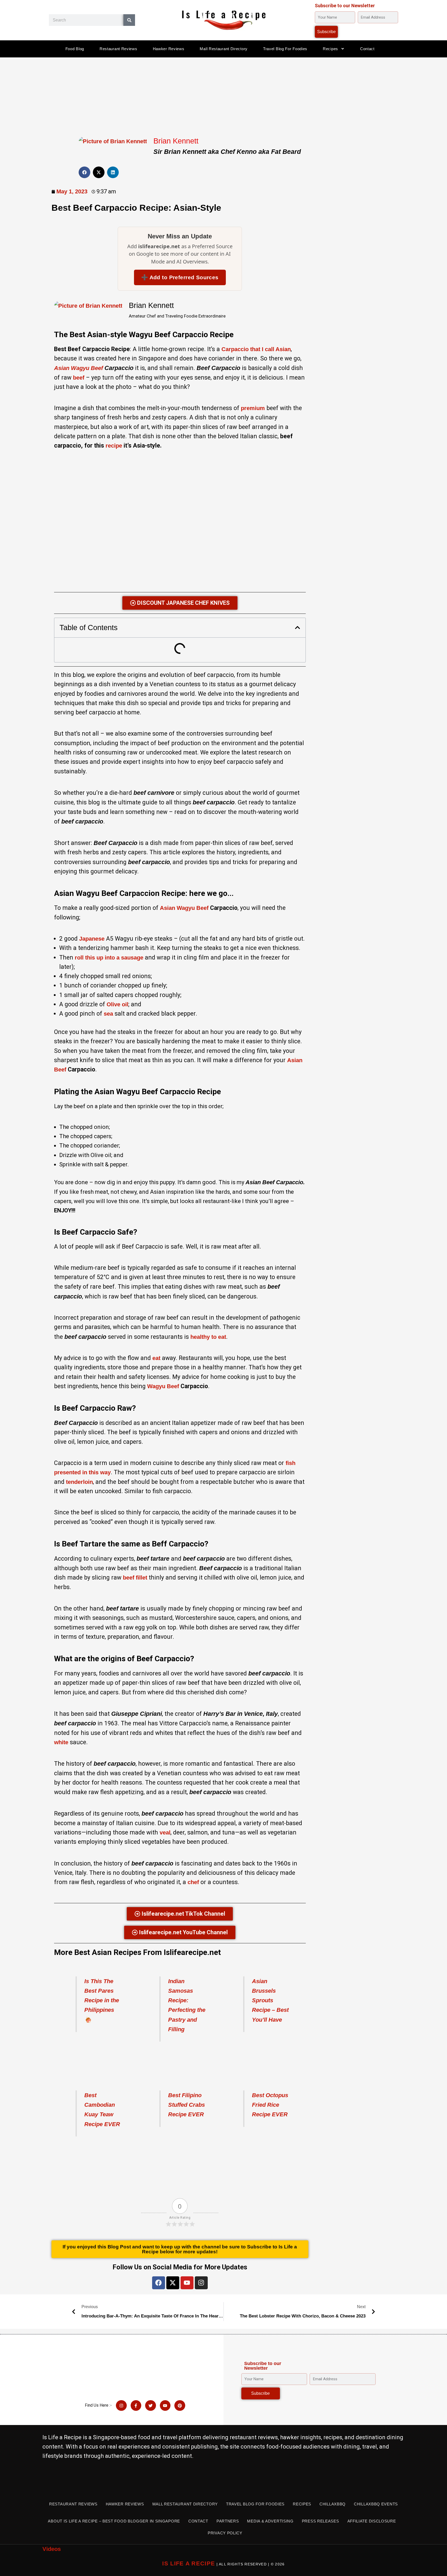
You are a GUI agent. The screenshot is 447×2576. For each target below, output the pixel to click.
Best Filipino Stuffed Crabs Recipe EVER (187, 2105)
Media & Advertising (270, 2521)
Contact (367, 49)
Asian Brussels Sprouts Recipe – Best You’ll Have (270, 2000)
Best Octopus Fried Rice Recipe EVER (270, 2105)
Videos (52, 2549)
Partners (228, 2521)
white (61, 1742)
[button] (84, 172)
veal (165, 1833)
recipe (114, 446)
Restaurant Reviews (118, 49)
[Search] (129, 20)
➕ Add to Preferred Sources (180, 277)
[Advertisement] (224, 96)
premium (253, 408)
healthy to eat (208, 1337)
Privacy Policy (225, 2533)
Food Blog (75, 49)
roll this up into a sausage (109, 958)
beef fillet (135, 1578)
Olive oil (117, 1004)
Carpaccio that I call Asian (256, 349)
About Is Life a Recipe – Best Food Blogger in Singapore (114, 2521)
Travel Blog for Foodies (285, 49)
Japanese (92, 939)
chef (193, 1882)
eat (156, 1358)
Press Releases (321, 2521)
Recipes (330, 49)
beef (79, 378)
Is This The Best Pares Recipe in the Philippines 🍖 (102, 2000)
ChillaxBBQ (333, 2504)
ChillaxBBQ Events (376, 2504)
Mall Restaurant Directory (224, 49)
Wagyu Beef (163, 1386)
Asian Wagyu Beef (184, 908)
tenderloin (79, 1482)
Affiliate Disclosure (372, 2521)
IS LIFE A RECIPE (189, 2563)
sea (108, 1014)
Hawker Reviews (169, 49)
